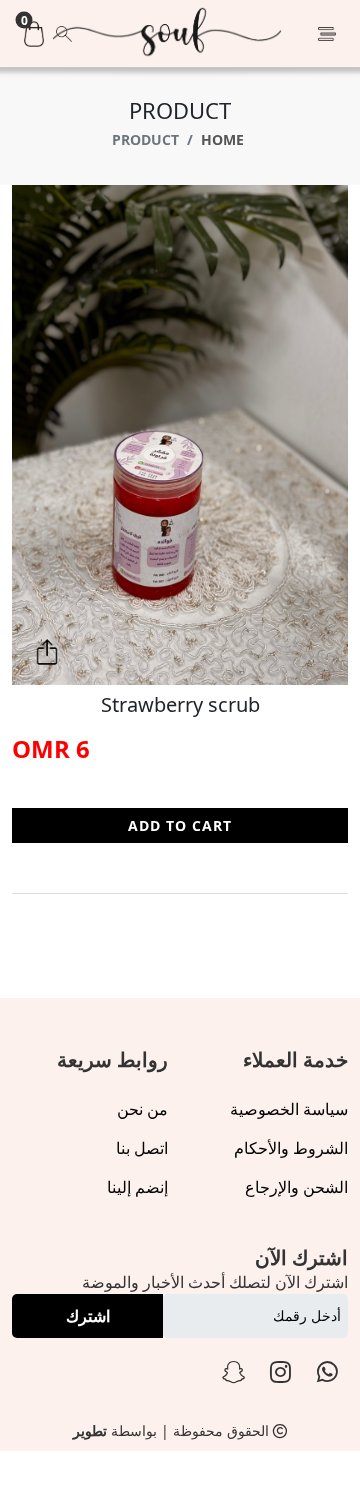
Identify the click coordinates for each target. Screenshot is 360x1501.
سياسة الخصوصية (289, 1109)
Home (222, 139)
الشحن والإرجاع (296, 1187)
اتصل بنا (142, 1148)
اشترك (88, 1316)
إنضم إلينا (137, 1187)
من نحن (142, 1109)
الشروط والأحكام (291, 1148)
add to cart (180, 825)
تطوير (90, 1430)
